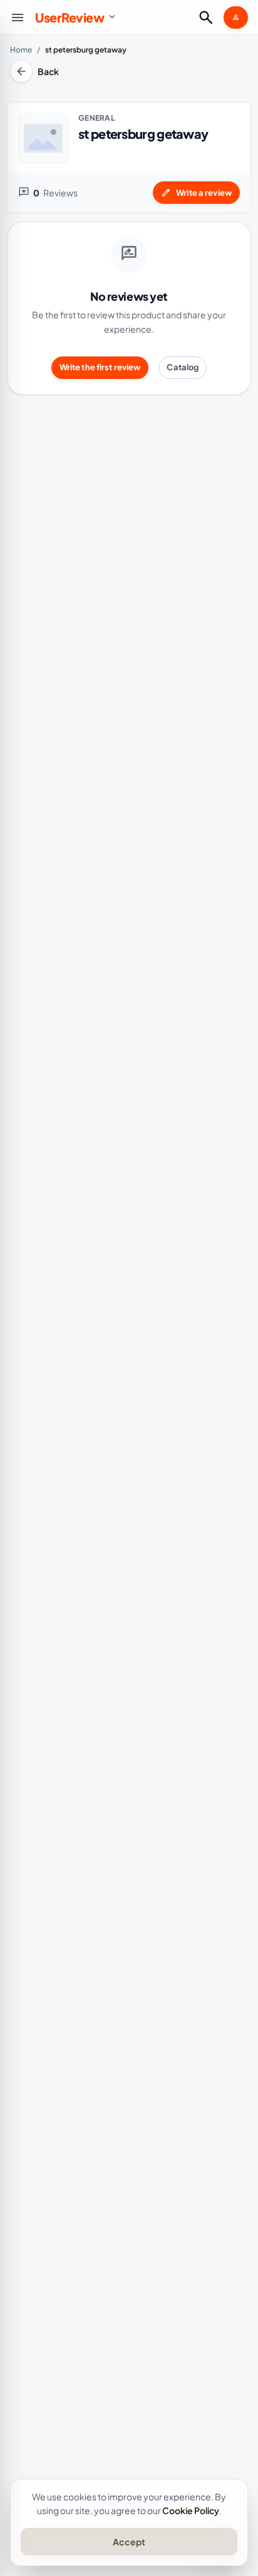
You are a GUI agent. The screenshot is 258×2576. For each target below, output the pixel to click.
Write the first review (100, 367)
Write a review (196, 193)
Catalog (183, 367)
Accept (129, 2542)
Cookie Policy (191, 2510)
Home (21, 50)
